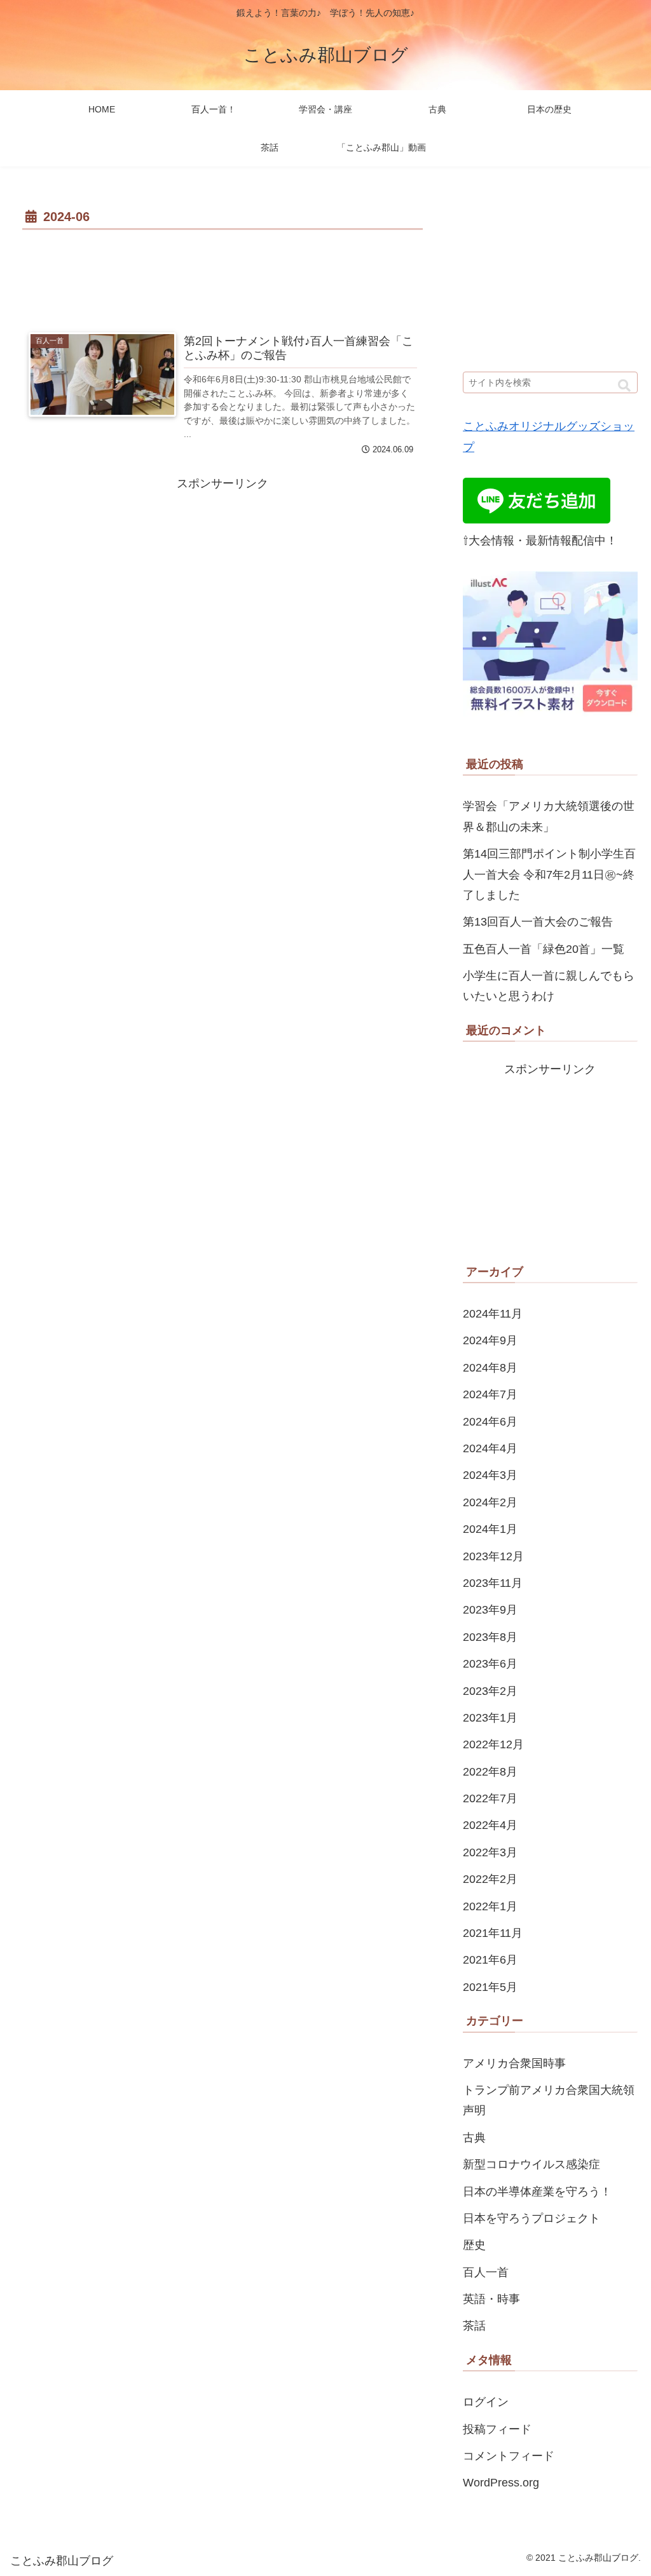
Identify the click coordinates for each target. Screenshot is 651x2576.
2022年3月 (490, 1852)
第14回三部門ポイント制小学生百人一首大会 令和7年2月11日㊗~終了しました (549, 874)
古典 (474, 2138)
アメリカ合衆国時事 (514, 2063)
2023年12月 (493, 1556)
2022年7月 (490, 1798)
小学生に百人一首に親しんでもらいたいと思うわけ (549, 986)
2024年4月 (490, 1448)
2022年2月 (490, 1879)
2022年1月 (490, 1906)
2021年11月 (493, 1933)
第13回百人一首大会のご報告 (538, 922)
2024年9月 (490, 1340)
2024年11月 (493, 1314)
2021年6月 (490, 1960)
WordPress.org (501, 2483)
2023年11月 (493, 1583)
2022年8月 (490, 1772)
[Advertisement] (223, 272)
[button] (624, 386)
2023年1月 (490, 1718)
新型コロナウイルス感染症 (531, 2164)
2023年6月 (490, 1664)
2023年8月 (490, 1637)
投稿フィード (497, 2429)
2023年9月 (490, 1610)
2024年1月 (490, 1529)
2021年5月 (490, 1987)
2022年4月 (490, 1825)
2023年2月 (490, 1691)
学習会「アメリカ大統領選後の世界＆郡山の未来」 (549, 816)
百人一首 (486, 2272)
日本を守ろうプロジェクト (531, 2218)
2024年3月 (490, 1475)
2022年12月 (493, 1744)
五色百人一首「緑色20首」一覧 (544, 949)
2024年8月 (490, 1368)
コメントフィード (509, 2456)
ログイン (486, 2402)
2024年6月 (490, 1422)
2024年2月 (490, 1502)
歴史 (474, 2245)
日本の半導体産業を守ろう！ (537, 2192)
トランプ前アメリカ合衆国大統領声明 (549, 2100)
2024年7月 (490, 1394)
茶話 (474, 2326)
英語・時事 (491, 2299)
